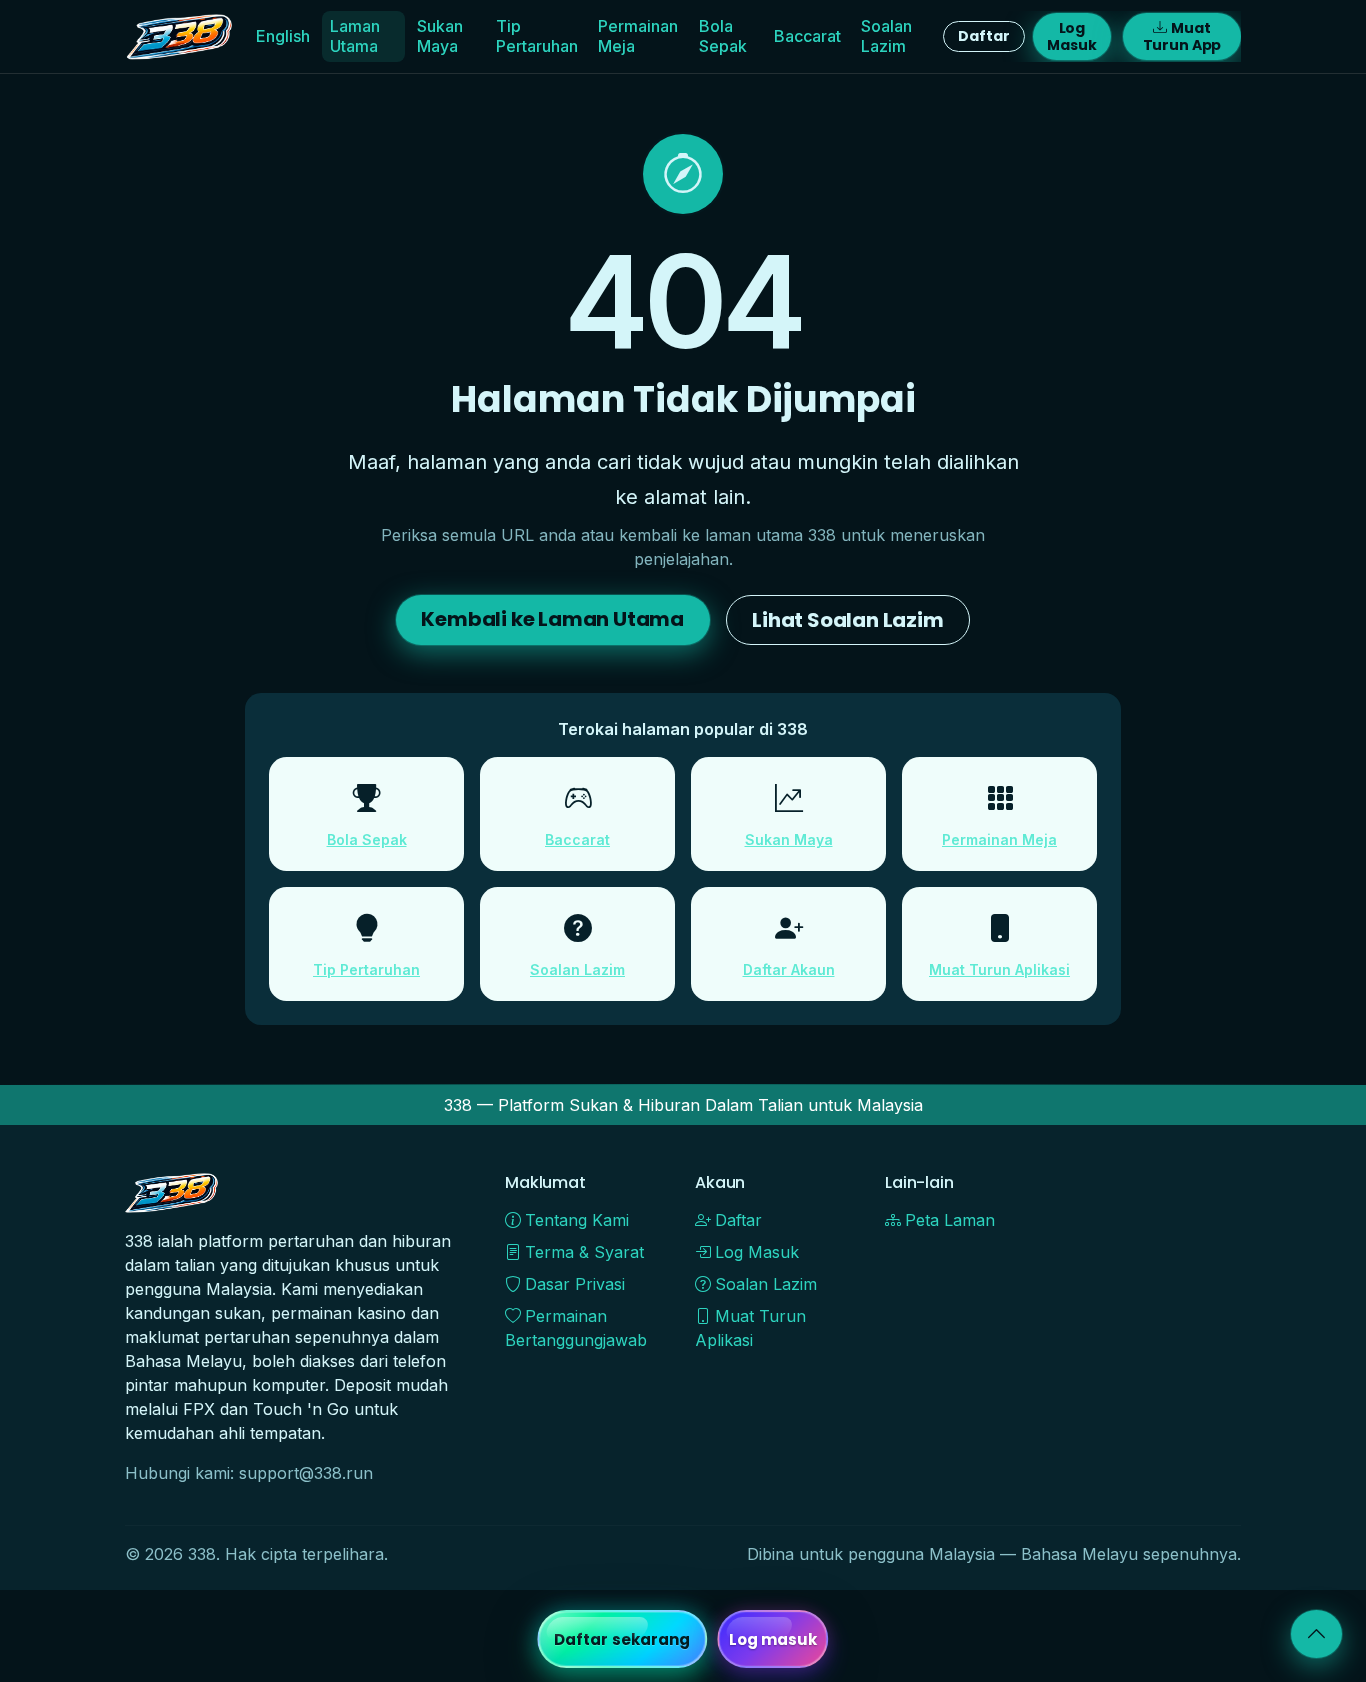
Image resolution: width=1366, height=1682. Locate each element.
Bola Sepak (723, 35)
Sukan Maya (440, 35)
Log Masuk (1071, 36)
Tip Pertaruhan (537, 35)
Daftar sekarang (622, 1639)
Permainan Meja (638, 35)
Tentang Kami (577, 1220)
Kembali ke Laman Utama (552, 619)
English (283, 36)
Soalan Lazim (886, 35)
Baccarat (807, 36)
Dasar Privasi (575, 1284)
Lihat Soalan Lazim (847, 620)
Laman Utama (355, 35)
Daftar (983, 36)
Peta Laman (950, 1220)
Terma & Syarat (584, 1252)
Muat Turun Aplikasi (999, 969)
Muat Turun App (1182, 36)
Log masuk (773, 1639)
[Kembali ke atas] (1316, 1634)
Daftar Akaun (789, 969)
